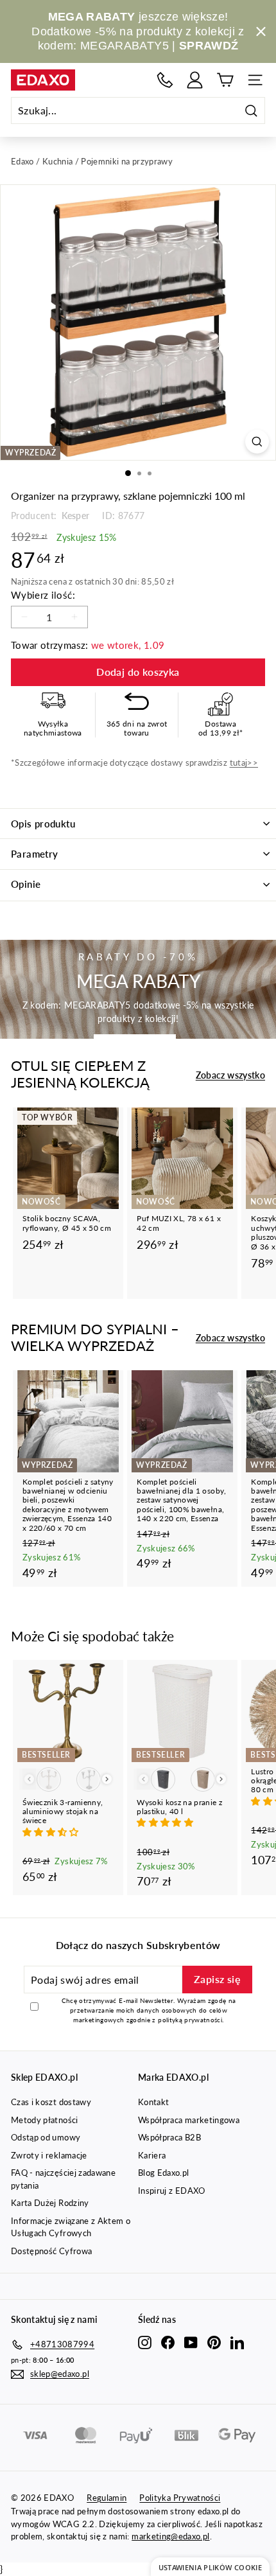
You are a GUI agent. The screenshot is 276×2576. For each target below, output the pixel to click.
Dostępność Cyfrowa (51, 2251)
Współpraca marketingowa (189, 2120)
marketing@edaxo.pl (170, 2536)
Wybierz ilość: (43, 595)
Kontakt (153, 2102)
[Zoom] (257, 442)
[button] (52, 1832)
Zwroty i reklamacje (49, 2155)
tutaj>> (244, 763)
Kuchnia (57, 161)
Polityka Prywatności (180, 2498)
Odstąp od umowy (46, 2137)
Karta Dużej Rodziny (50, 2203)
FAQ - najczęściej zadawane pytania (63, 2179)
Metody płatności (45, 2120)
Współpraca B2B (169, 2137)
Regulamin (107, 2498)
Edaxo (22, 161)
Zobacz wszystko (230, 1075)
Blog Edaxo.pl (164, 2173)
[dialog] (210, 2567)
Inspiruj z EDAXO (172, 2191)
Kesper (74, 516)
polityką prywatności (190, 2020)
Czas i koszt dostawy (51, 2102)
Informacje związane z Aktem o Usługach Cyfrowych (71, 2227)
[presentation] (107, 1779)
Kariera (152, 2155)
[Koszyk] (225, 80)
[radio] (49, 1779)
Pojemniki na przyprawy (127, 161)
